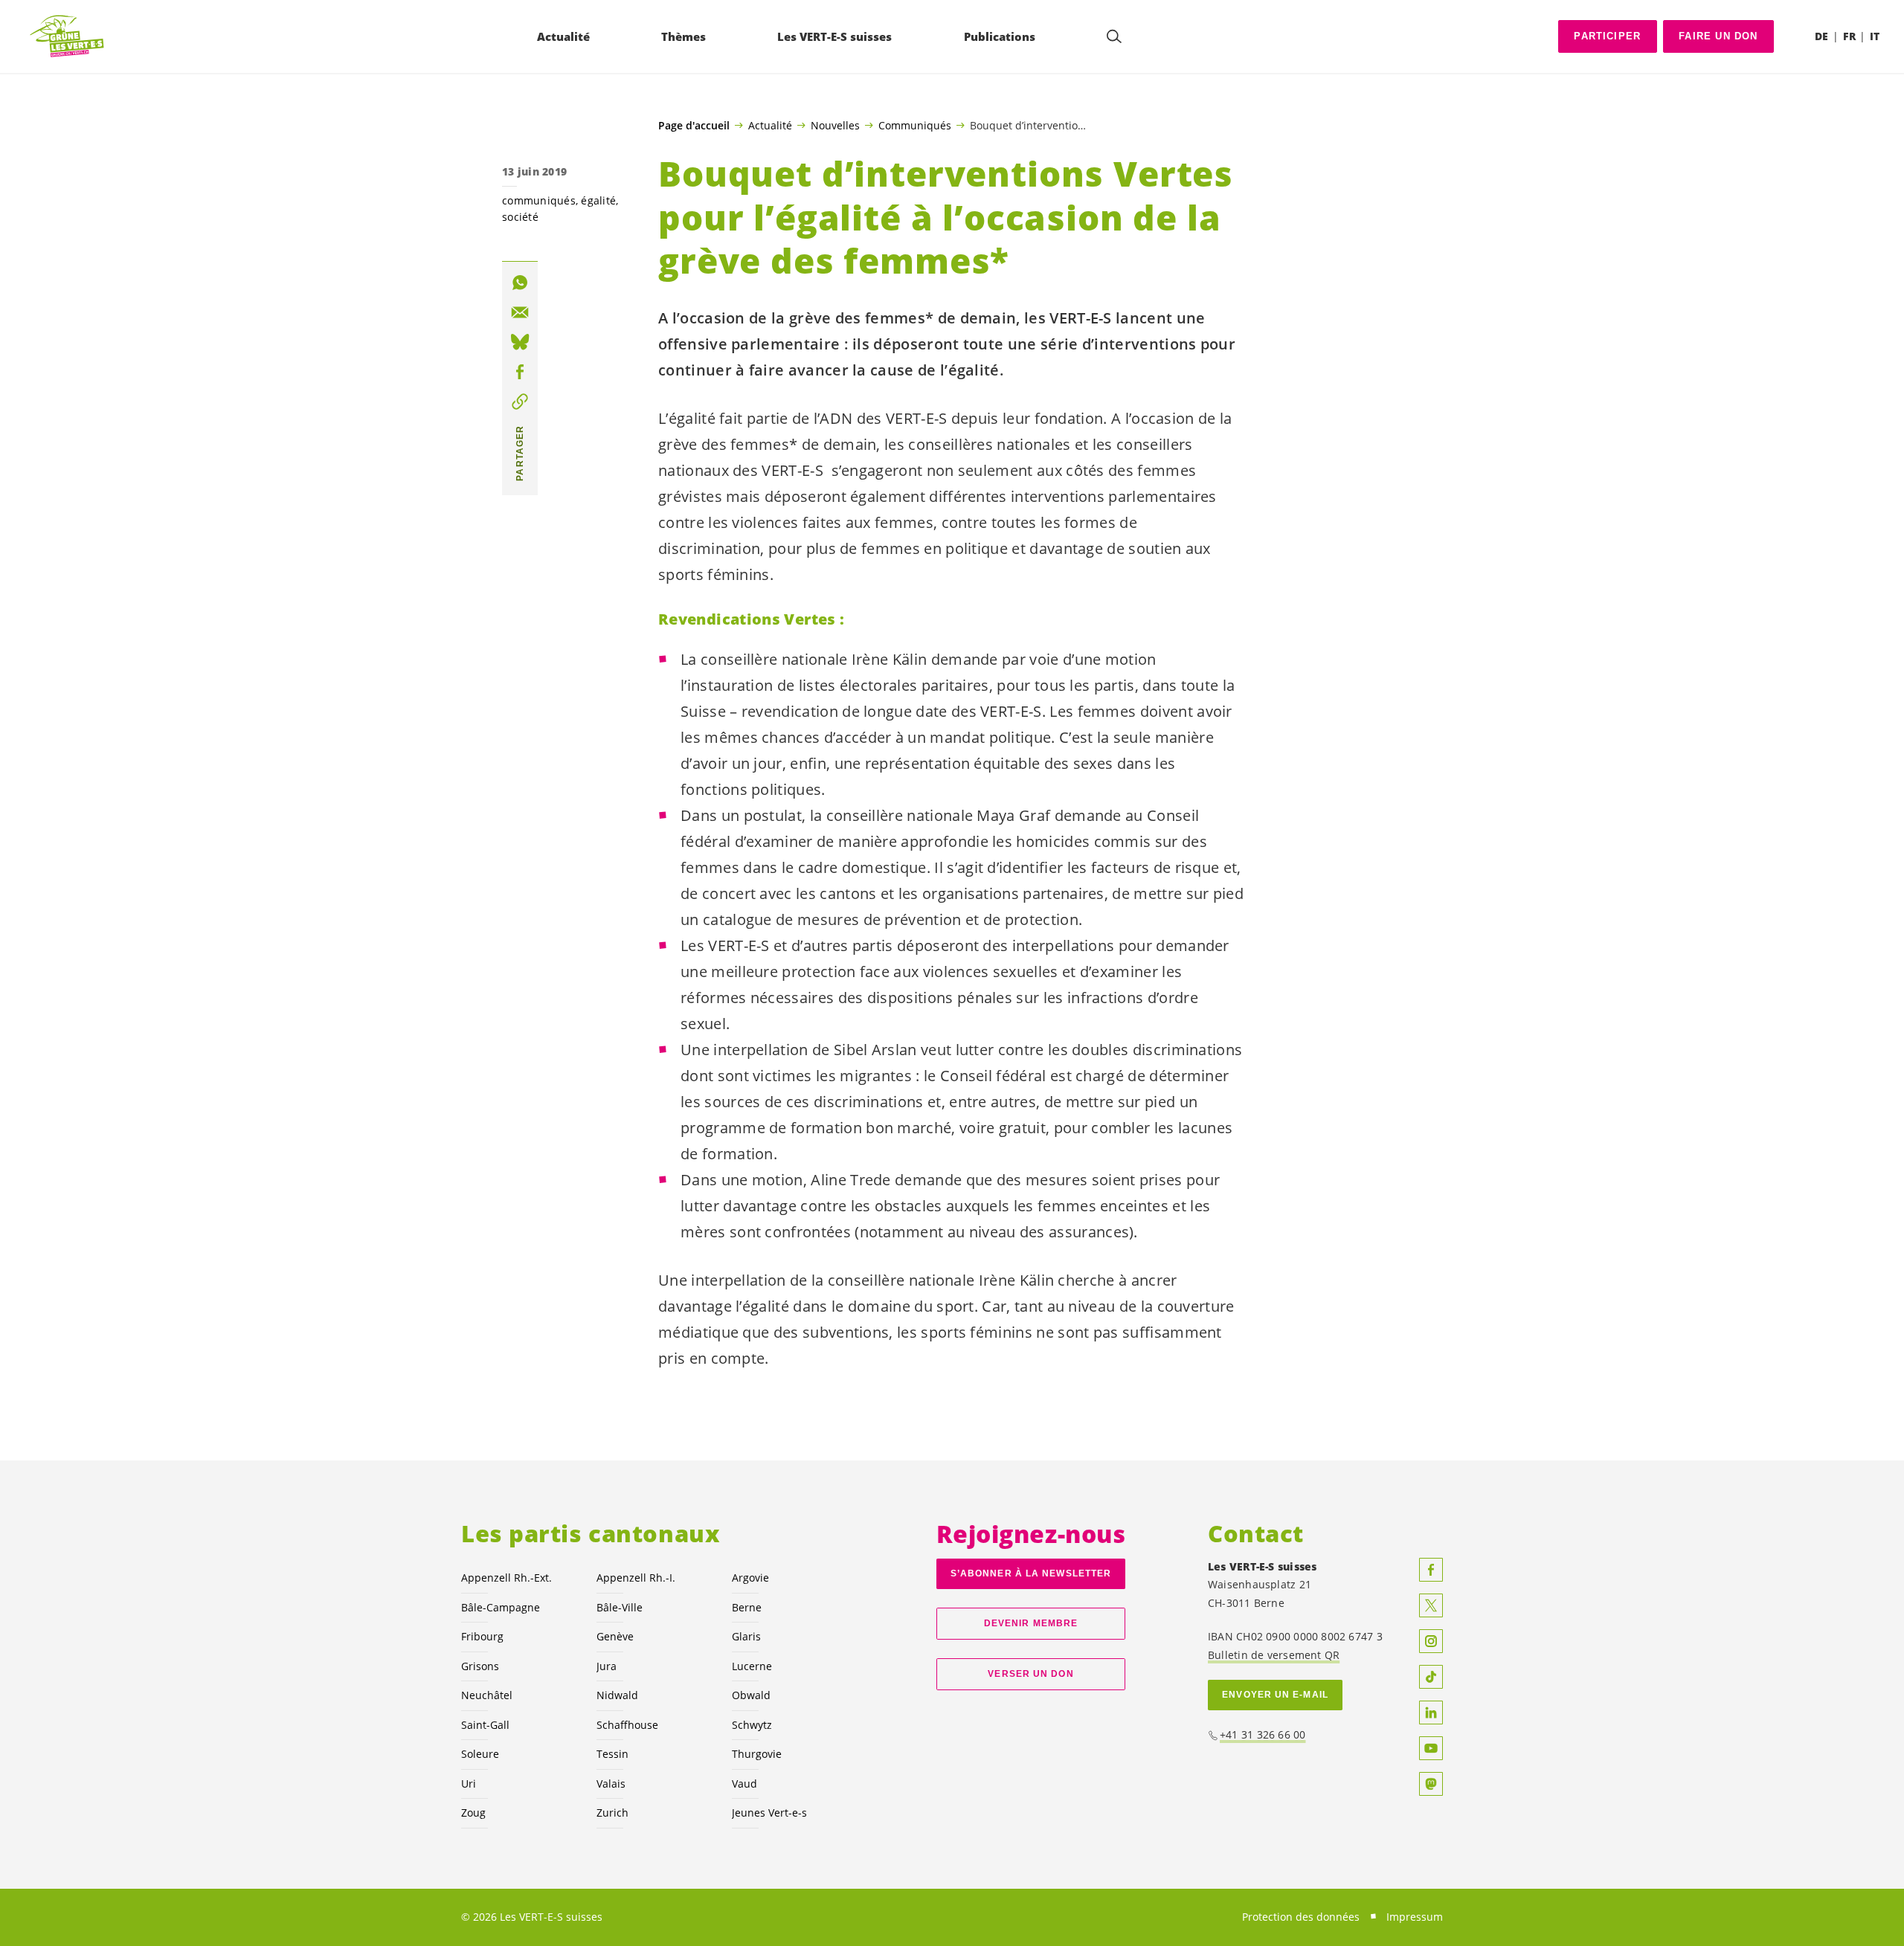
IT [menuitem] (1875, 36)
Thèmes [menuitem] (684, 36)
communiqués (539, 200)
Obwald (751, 1695)
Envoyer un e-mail (1275, 1695)
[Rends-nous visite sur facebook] (1431, 1570)
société (520, 217)
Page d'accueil (694, 126)
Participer (1607, 36)
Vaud (744, 1784)
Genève (615, 1636)
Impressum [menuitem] (1415, 1917)
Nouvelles (835, 125)
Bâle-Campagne (501, 1607)
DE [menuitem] (1821, 36)
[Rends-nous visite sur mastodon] (1431, 1784)
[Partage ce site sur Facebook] (520, 372)
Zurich (612, 1813)
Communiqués (915, 125)
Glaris (746, 1636)
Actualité (770, 125)
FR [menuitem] (1849, 36)
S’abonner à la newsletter (1031, 1573)
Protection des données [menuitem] (1301, 1917)
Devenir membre (1031, 1623)
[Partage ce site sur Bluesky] (520, 342)
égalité (598, 200)
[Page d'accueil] (68, 37)
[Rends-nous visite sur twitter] (1431, 1605)
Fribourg (482, 1636)
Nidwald (617, 1695)
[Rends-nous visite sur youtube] (1431, 1748)
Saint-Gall (485, 1725)
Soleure (480, 1754)
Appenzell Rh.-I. (636, 1578)
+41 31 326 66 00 (1263, 1734)
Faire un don (1718, 36)
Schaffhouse (627, 1725)
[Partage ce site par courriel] (520, 312)
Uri (469, 1784)
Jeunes (769, 1813)
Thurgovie (757, 1754)
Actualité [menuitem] (563, 36)
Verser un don (1030, 1674)
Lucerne (752, 1666)
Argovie (750, 1578)
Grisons (480, 1666)
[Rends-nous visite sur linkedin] (1431, 1713)
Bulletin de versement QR (1274, 1655)
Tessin (612, 1754)
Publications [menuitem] (1000, 36)
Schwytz (752, 1725)
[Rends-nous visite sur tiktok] (1431, 1677)
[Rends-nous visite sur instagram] (1431, 1641)
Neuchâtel (487, 1695)
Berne (747, 1607)
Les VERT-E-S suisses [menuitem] (834, 36)
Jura (607, 1666)
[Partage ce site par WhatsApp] (520, 283)
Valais (611, 1784)
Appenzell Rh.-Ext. (506, 1578)
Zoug (473, 1813)
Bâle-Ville (620, 1607)
